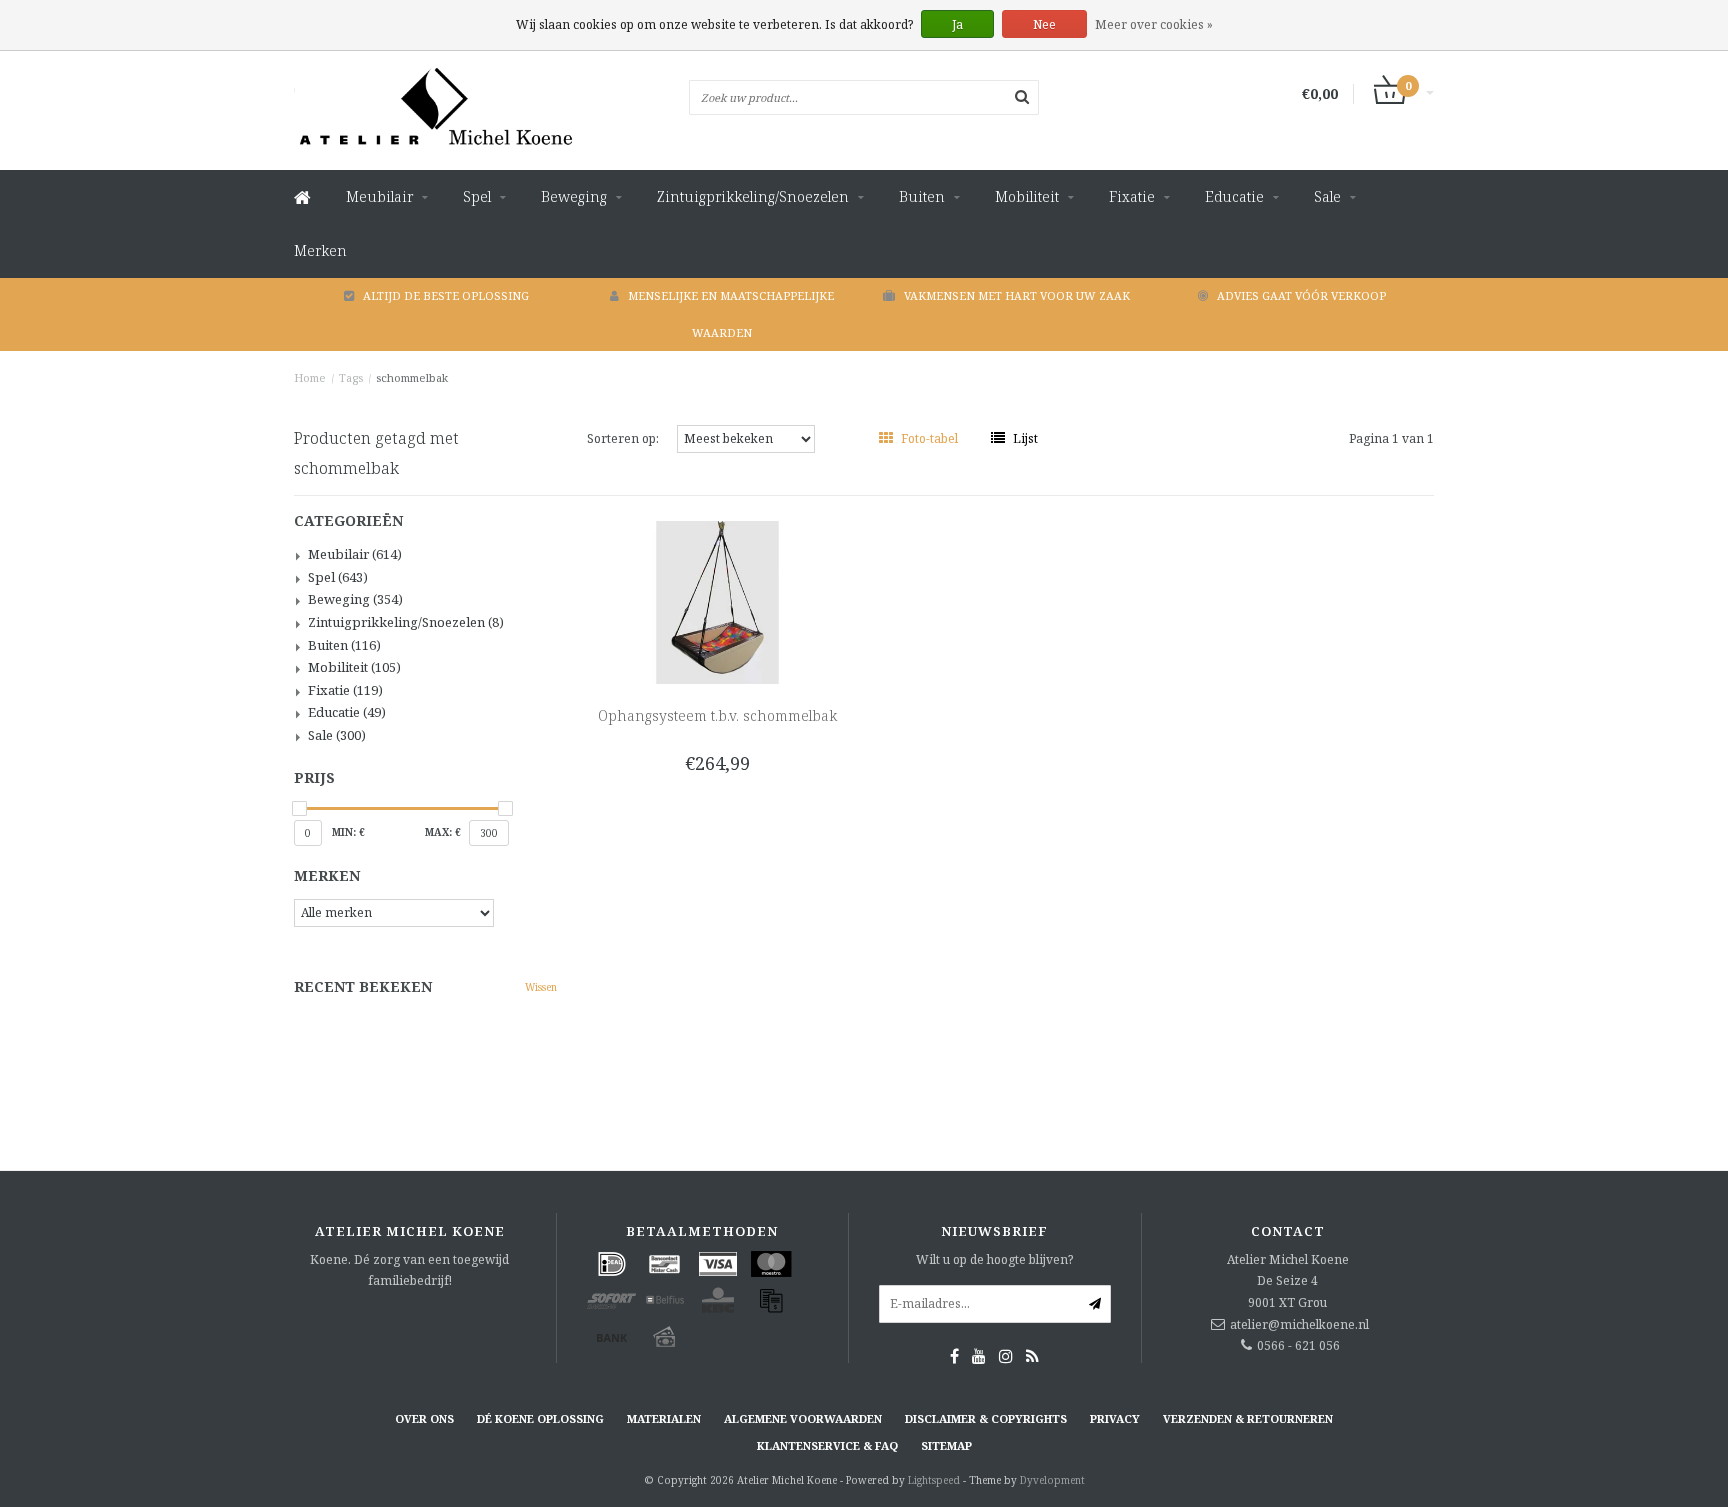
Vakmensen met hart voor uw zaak (1017, 295)
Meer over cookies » (1154, 24)
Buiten (922, 196)
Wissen (541, 987)
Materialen (664, 1418)
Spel (477, 196)
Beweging (574, 196)
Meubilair (379, 196)
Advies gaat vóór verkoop (1301, 295)
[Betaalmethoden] (612, 1264)
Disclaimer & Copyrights (986, 1418)
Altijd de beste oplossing (446, 295)
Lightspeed (934, 1480)
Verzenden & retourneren (1248, 1418)
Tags (351, 377)
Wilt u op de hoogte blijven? (994, 1259)
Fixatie (1132, 196)
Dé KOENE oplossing (540, 1418)
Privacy (1115, 1418)
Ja (957, 24)
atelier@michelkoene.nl (1299, 1324)
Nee (1044, 24)
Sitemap (946, 1445)
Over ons (424, 1418)
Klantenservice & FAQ (827, 1445)
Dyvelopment (1052, 1480)
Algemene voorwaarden (803, 1418)
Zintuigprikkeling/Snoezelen (753, 196)
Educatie (1234, 196)
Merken (320, 250)
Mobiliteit (1027, 196)
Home (310, 377)
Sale (1327, 196)
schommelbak (412, 377)
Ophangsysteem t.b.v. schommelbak (717, 715)
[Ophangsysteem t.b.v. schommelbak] (717, 601)
